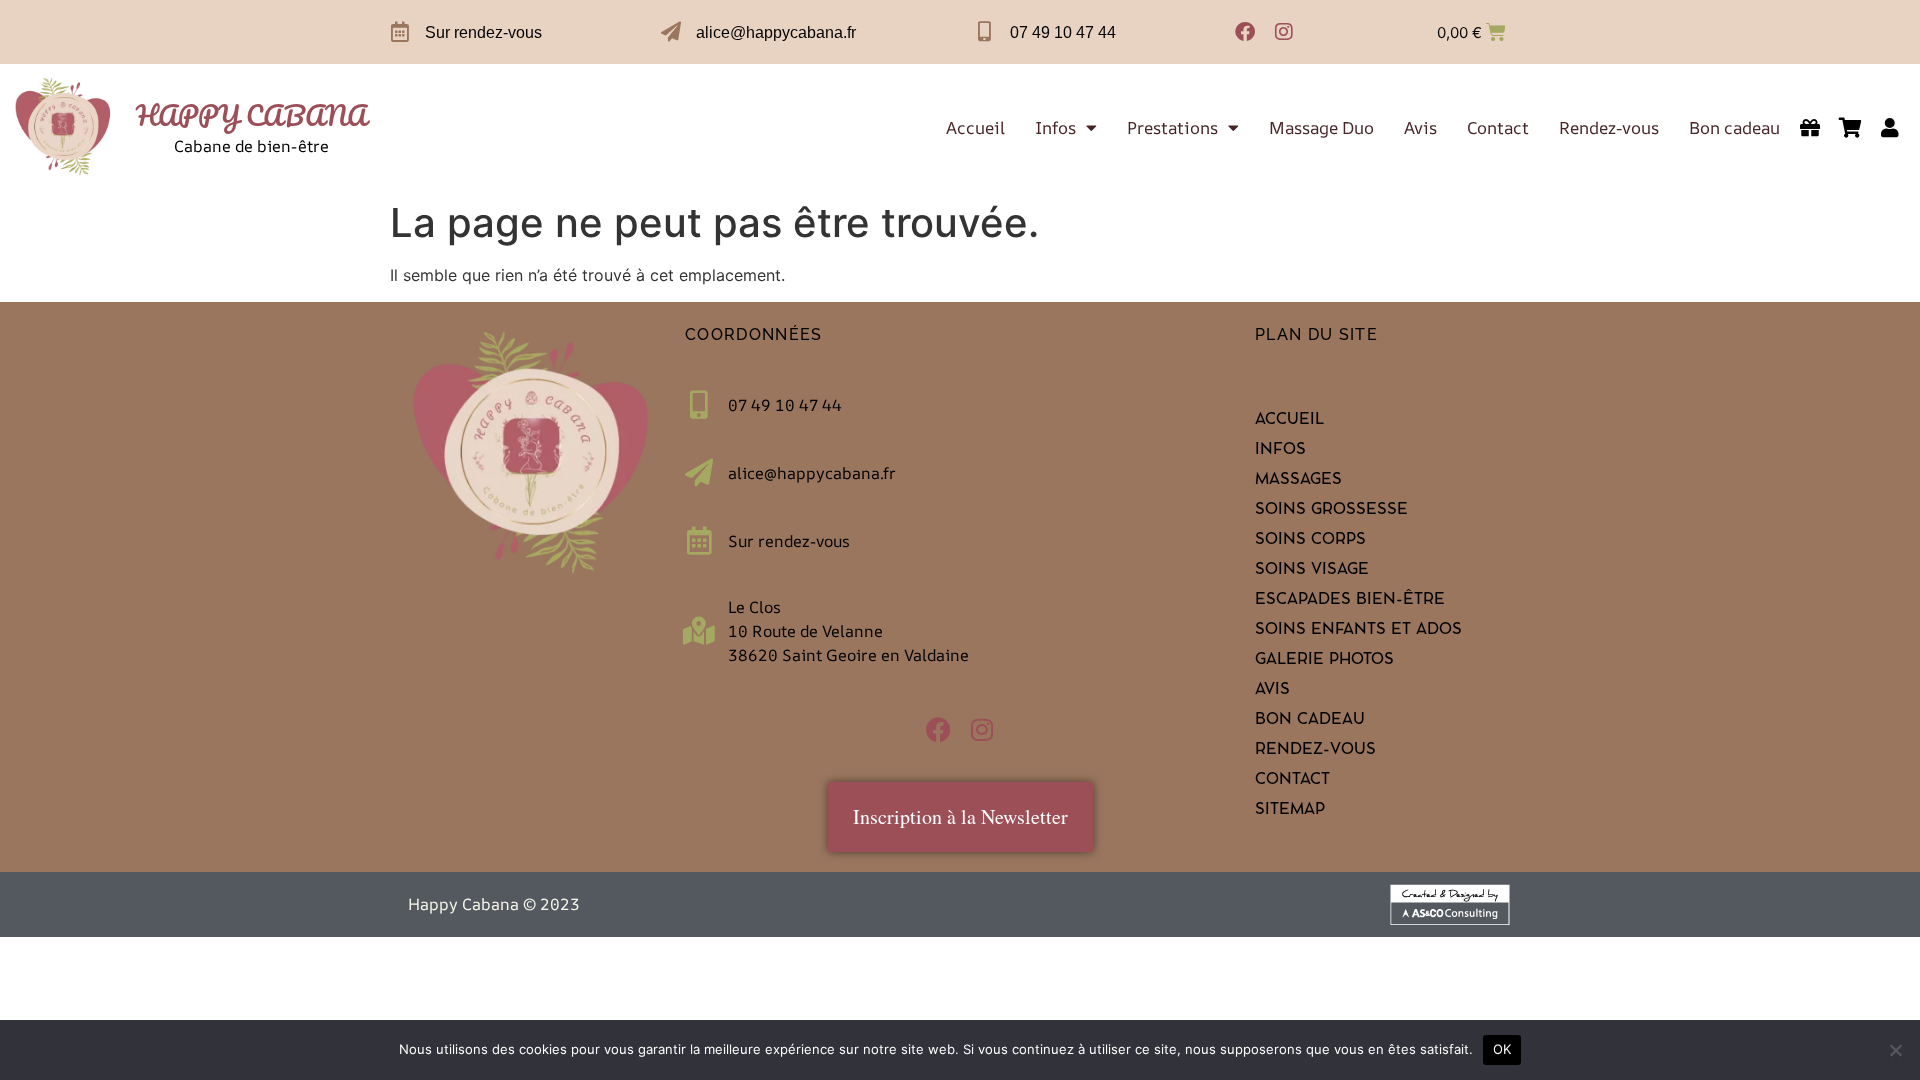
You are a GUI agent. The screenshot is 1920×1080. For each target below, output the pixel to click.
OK (1502, 1049)
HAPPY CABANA (251, 115)
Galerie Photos (1324, 661)
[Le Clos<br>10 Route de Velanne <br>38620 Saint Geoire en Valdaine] (699, 631)
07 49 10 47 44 (1063, 32)
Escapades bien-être (1350, 601)
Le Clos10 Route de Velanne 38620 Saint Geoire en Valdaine (848, 631)
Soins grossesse (1331, 511)
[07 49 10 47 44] (985, 32)
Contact (1498, 128)
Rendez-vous (1609, 128)
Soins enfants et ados (1358, 631)
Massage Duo (1321, 128)
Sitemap (1290, 811)
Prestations (1172, 128)
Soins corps (1310, 541)
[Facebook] (1245, 32)
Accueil (975, 128)
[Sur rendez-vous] (400, 32)
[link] (63, 127)
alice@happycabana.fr (776, 32)
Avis (1420, 128)
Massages (1298, 481)
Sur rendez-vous (483, 32)
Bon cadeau (1734, 128)
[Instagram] (1284, 32)
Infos (1055, 128)
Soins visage (1312, 571)
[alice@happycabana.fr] (671, 32)
